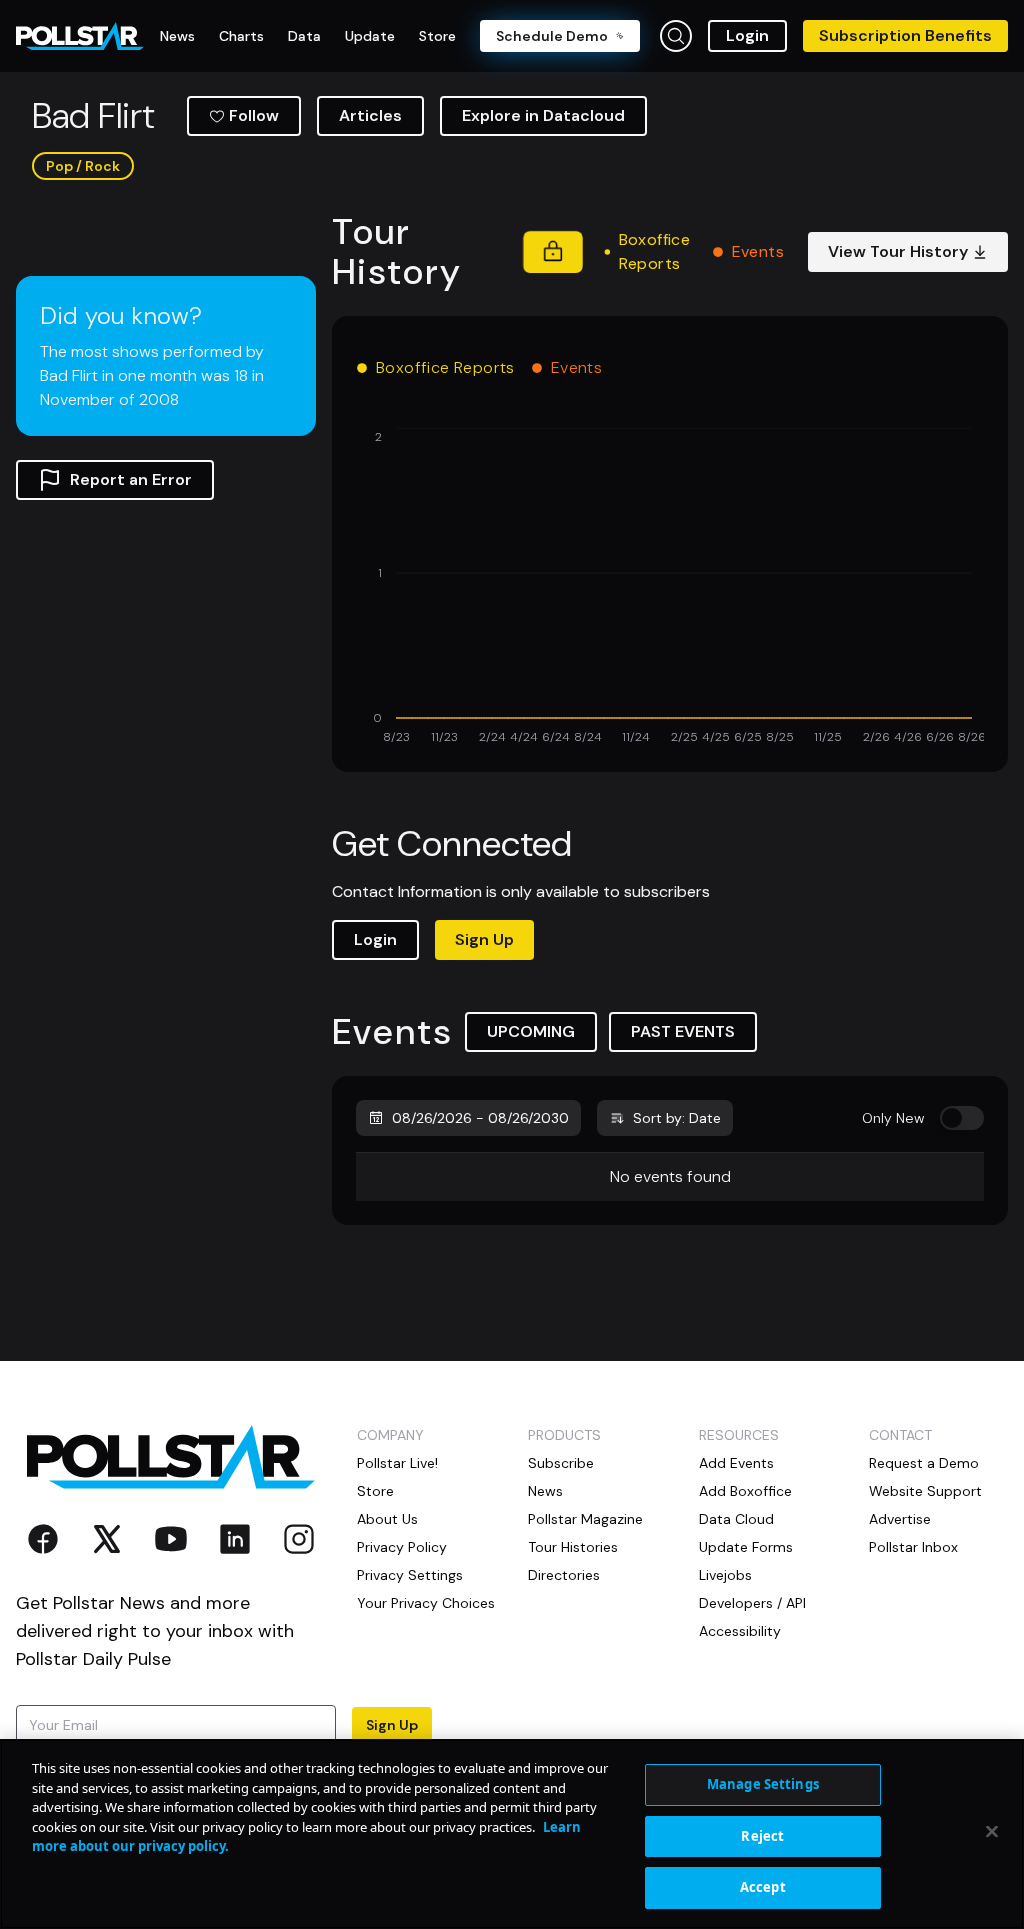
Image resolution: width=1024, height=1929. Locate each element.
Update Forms (746, 1547)
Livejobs (725, 1575)
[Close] (992, 1832)
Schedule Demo (552, 36)
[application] (670, 588)
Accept (763, 1887)
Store (375, 1491)
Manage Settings (763, 1784)
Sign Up (484, 939)
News (545, 1491)
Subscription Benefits (905, 35)
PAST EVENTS (683, 1031)
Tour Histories (573, 1547)
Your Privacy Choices (426, 1603)
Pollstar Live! (397, 1463)
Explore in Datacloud (543, 115)
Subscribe (561, 1463)
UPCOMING (531, 1031)
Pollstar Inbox (913, 1547)
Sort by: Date (677, 1118)
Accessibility (740, 1631)
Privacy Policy (402, 1547)
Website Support (925, 1491)
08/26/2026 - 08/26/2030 (480, 1118)
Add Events (736, 1463)
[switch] (962, 1118)
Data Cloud (736, 1519)
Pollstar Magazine (585, 1519)
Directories (564, 1575)
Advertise (900, 1519)
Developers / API (752, 1603)
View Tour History (898, 251)
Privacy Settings (410, 1575)
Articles (370, 115)
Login (747, 35)
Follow (254, 115)
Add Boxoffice (745, 1491)
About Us (387, 1519)
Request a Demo (924, 1463)
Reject (762, 1836)
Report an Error (131, 479)
